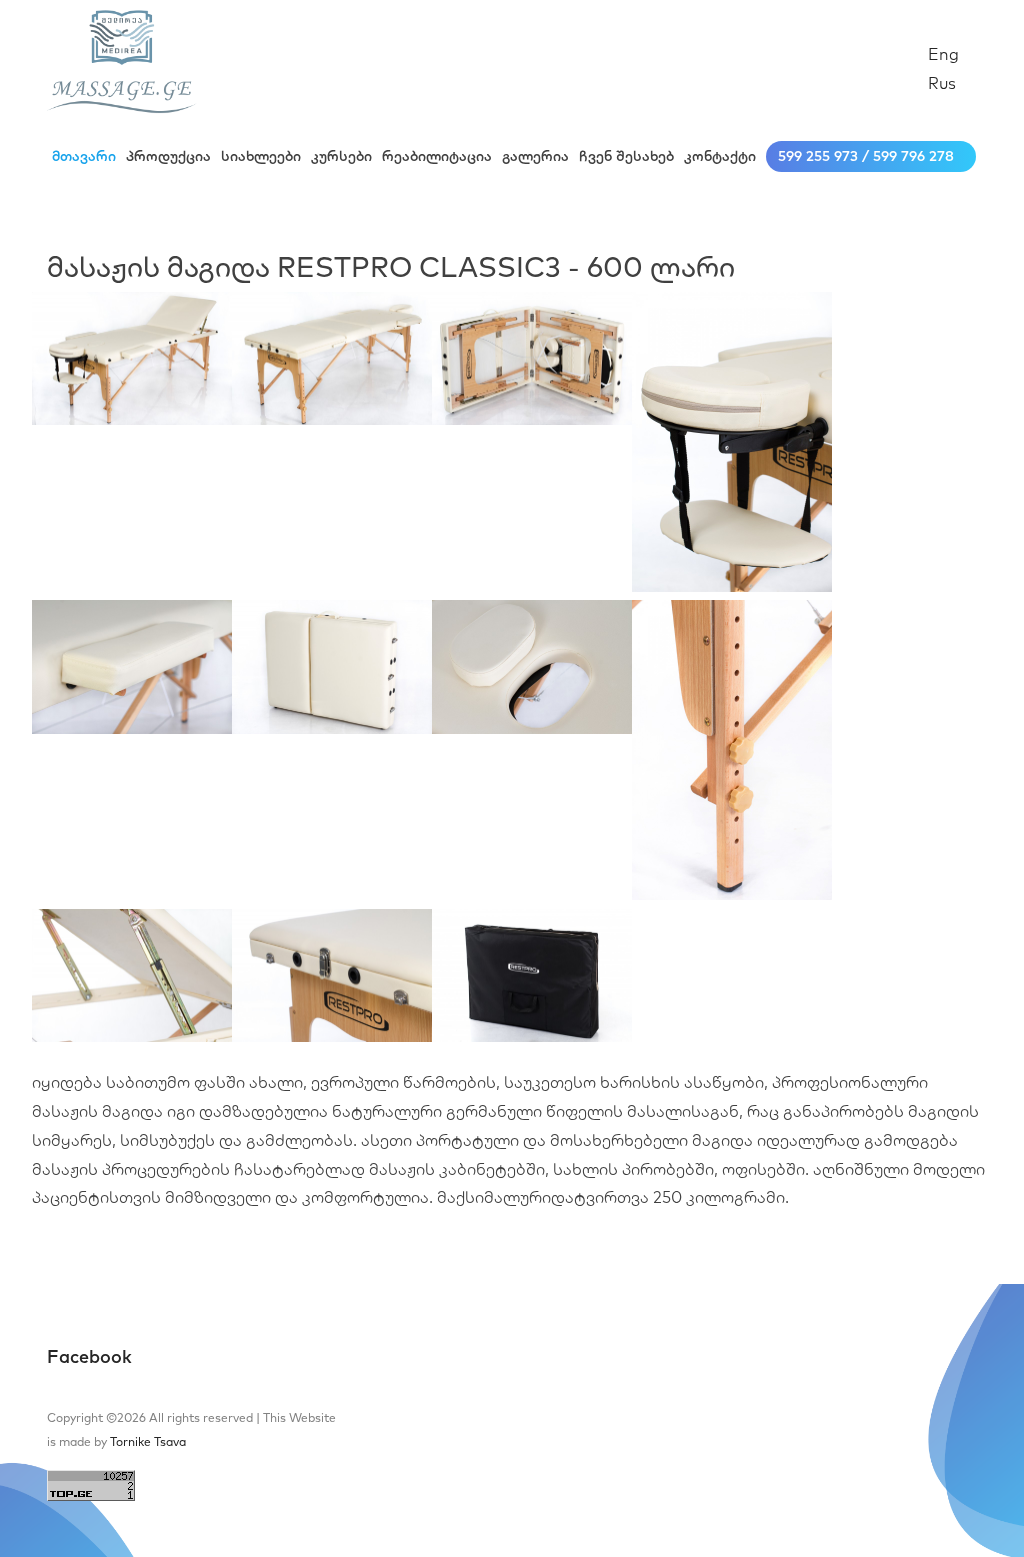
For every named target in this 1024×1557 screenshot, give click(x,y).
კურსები (341, 156)
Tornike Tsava (148, 1441)
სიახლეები (261, 156)
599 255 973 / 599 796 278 (866, 156)
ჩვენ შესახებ (626, 156)
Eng (943, 54)
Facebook (89, 1357)
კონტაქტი (720, 156)
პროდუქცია (168, 156)
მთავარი (84, 156)
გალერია (535, 156)
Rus (942, 83)
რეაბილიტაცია (437, 156)
